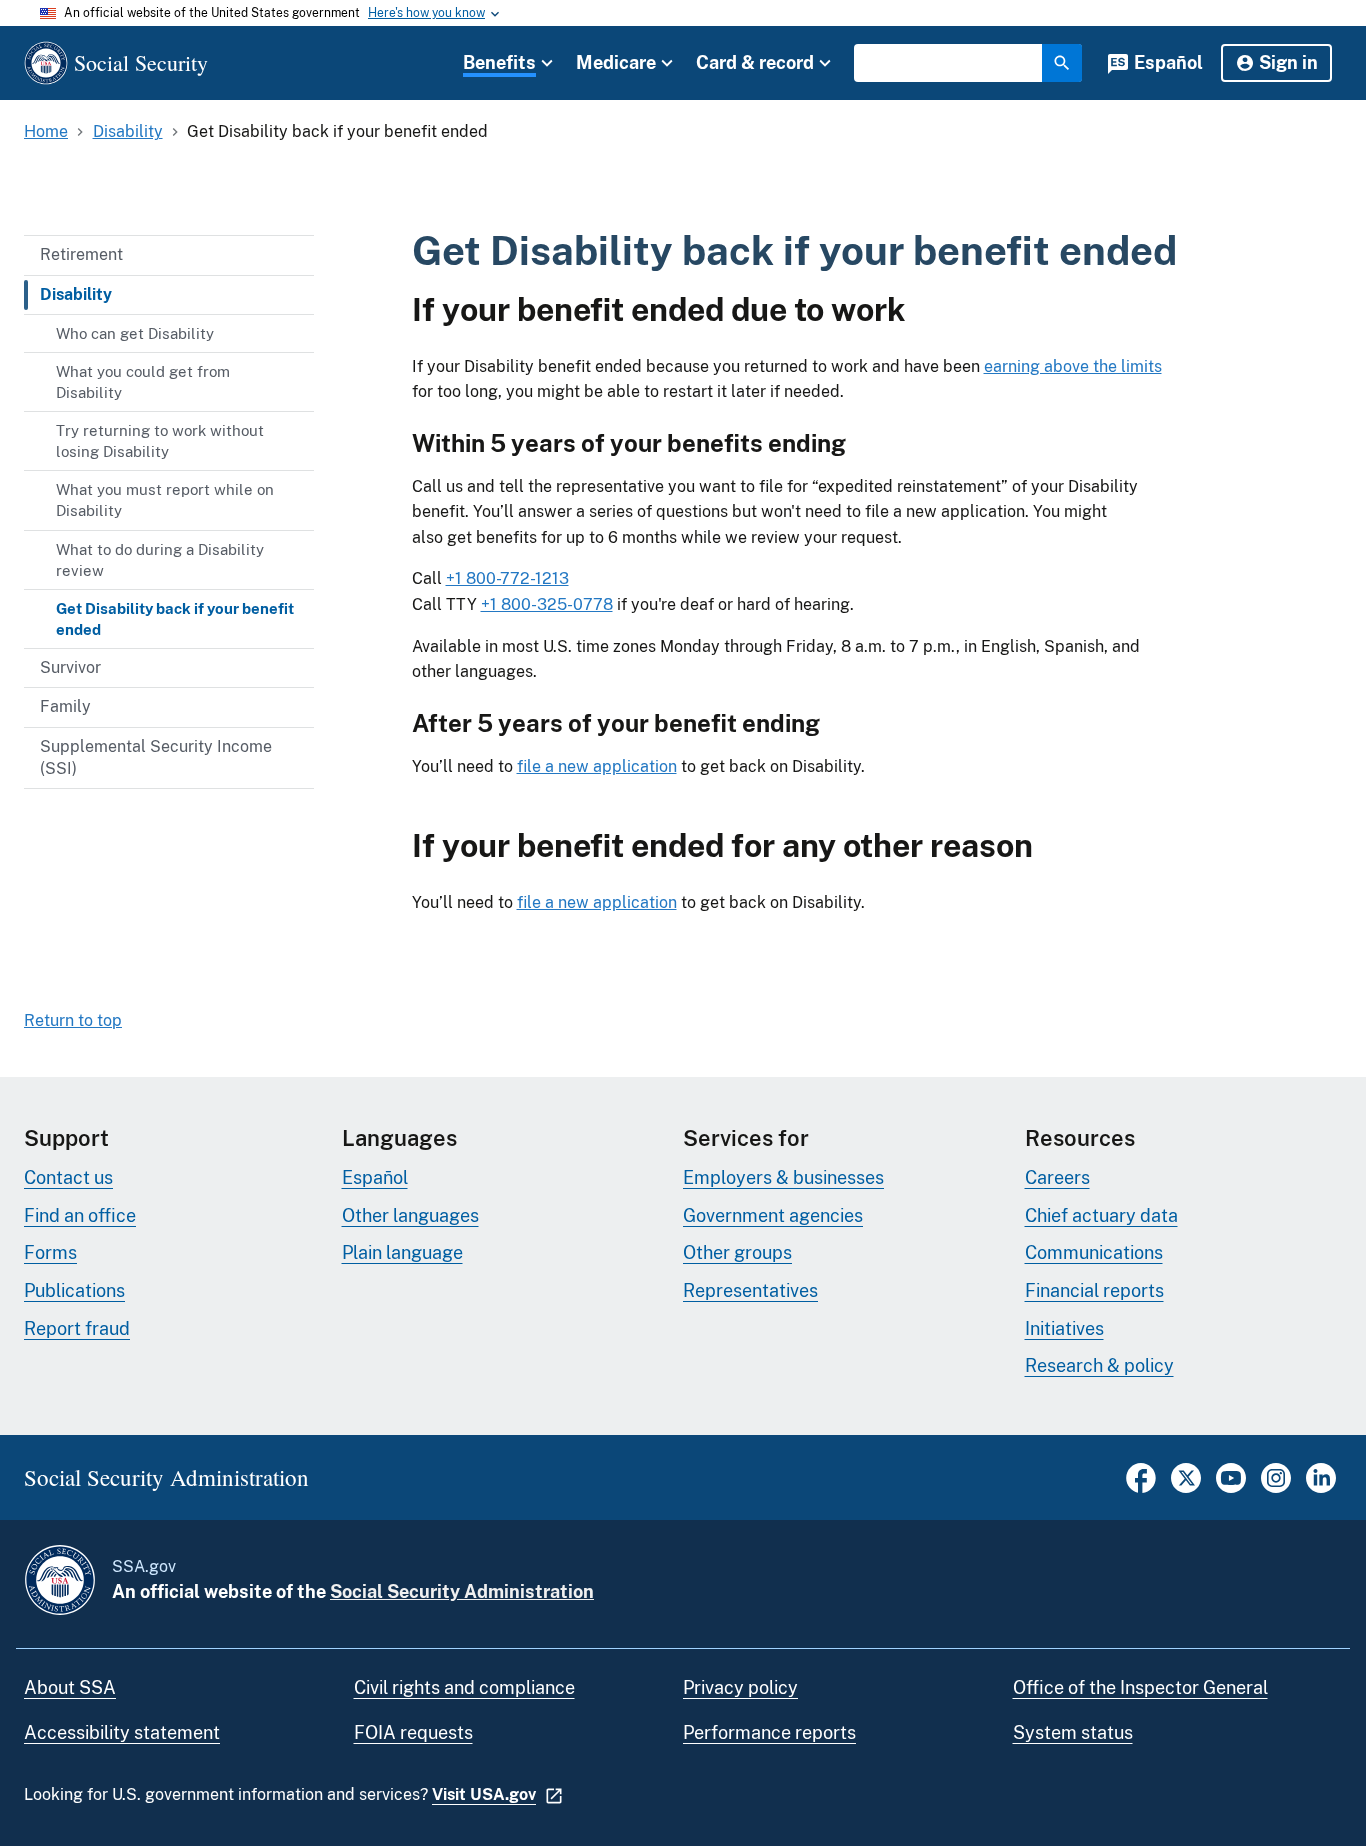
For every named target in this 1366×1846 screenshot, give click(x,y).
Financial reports (1094, 1290)
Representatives (750, 1290)
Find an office (80, 1215)
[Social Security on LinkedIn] (1321, 1487)
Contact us (68, 1177)
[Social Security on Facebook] (1141, 1487)
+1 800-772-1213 (507, 578)
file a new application (597, 766)
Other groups (737, 1252)
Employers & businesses (783, 1177)
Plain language (402, 1252)
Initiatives (1064, 1328)
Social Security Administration (462, 1591)
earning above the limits (1073, 366)
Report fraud (77, 1328)
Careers (1057, 1177)
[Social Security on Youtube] (1231, 1487)
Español (1168, 62)
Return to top (73, 1020)
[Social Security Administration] (60, 1580)
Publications (74, 1290)
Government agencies (773, 1215)
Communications (1094, 1252)
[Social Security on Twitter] (1186, 1487)
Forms (50, 1252)
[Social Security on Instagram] (1276, 1487)
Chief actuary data (1101, 1215)
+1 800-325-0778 (547, 604)
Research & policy (1099, 1365)
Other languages (410, 1215)
